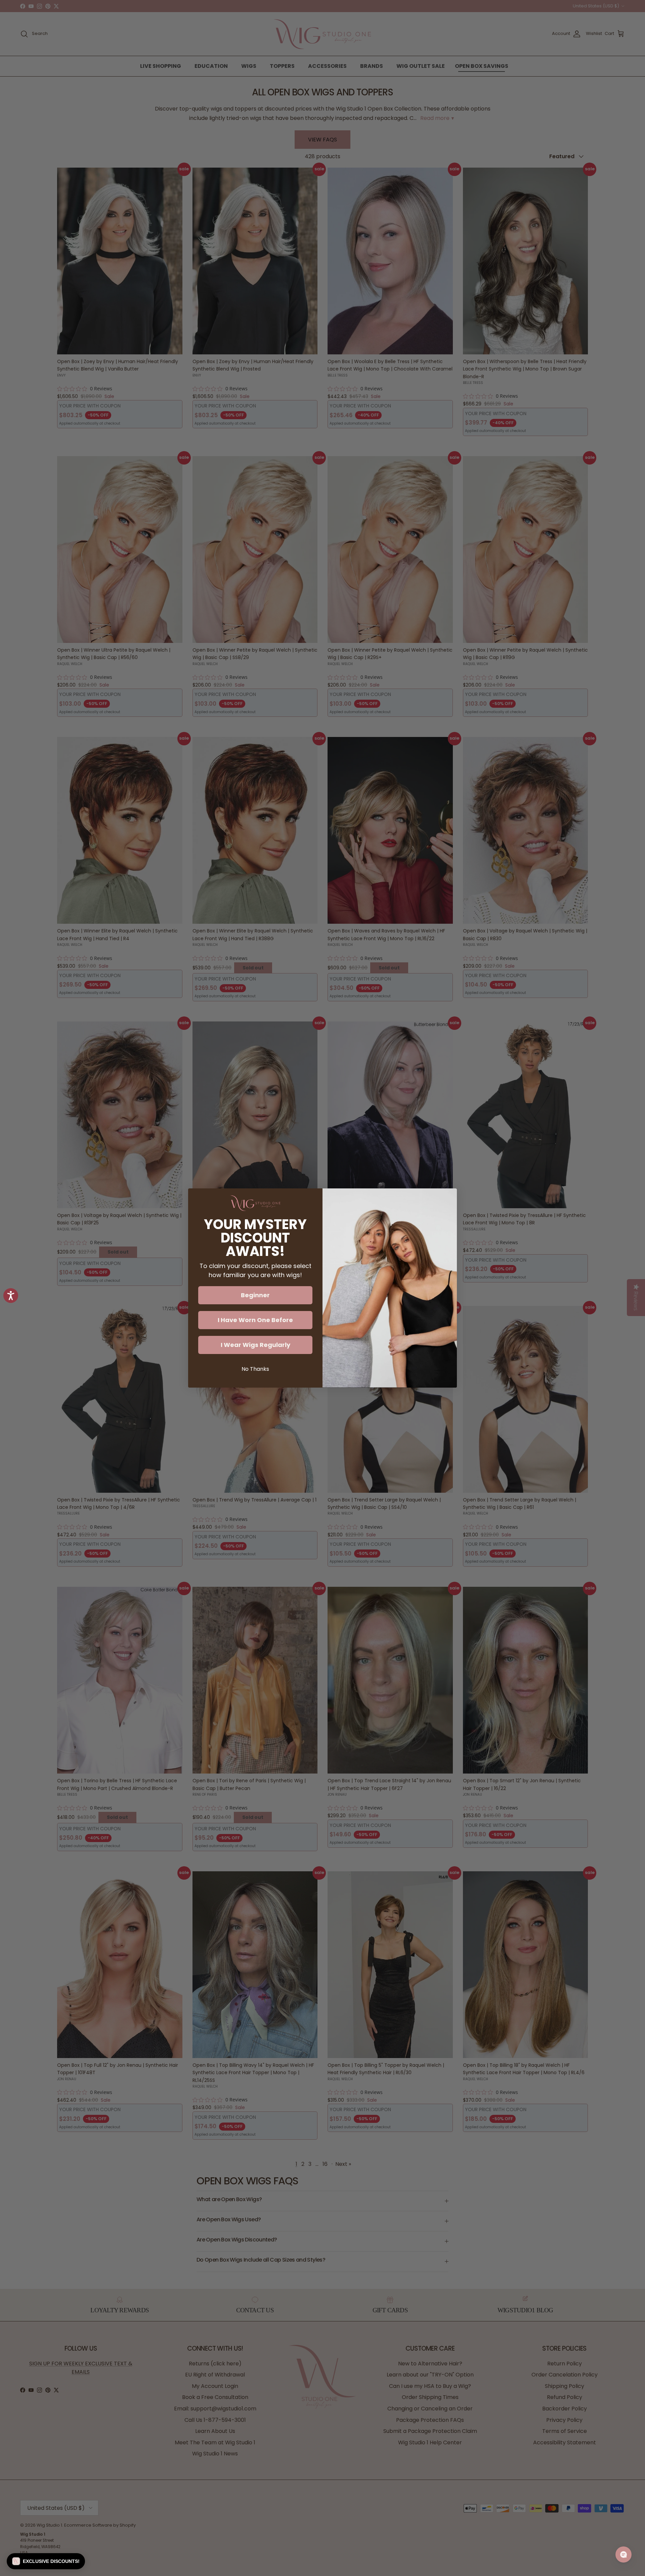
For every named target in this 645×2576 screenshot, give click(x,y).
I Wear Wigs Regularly (255, 1345)
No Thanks (255, 1369)
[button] (46, 2561)
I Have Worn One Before (255, 1320)
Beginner (255, 1295)
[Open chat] (623, 2555)
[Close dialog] (448, 1197)
